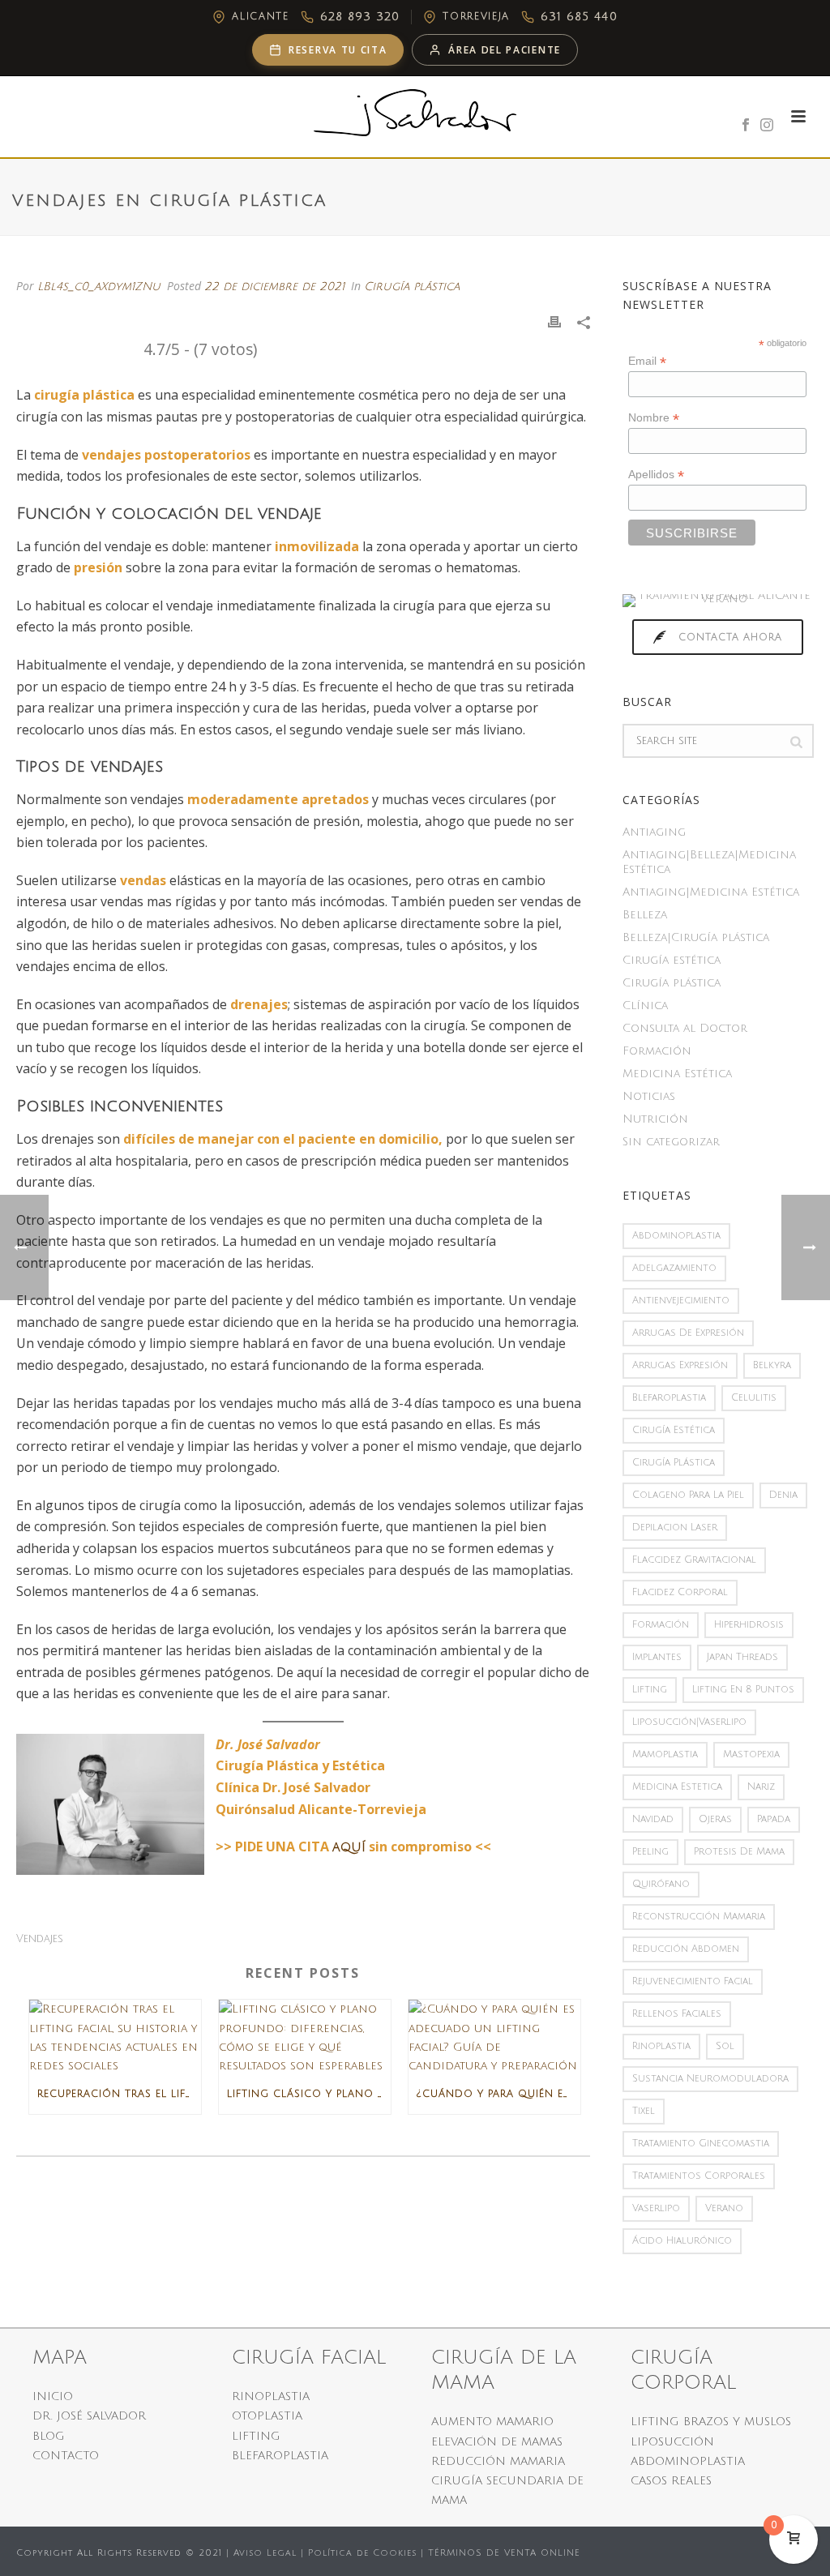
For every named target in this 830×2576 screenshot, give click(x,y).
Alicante (260, 17)
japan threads (742, 1657)
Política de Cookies (362, 2553)
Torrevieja (476, 17)
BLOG (49, 2436)
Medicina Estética (677, 1074)
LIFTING (256, 2436)
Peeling (650, 1852)
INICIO (53, 2396)
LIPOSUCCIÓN (672, 2442)
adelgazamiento (674, 1268)
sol (725, 2046)
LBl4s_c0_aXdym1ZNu (99, 287)
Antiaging (654, 832)
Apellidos (656, 475)
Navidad (653, 1819)
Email (647, 361)
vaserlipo (656, 2208)
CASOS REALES (671, 2481)
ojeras (715, 1819)
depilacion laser (675, 1528)
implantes (657, 1657)
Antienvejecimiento (681, 1301)
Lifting (650, 1690)
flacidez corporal (680, 1592)
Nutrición (655, 1119)
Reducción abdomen (686, 1949)
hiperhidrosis (749, 1625)
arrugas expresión (680, 1365)
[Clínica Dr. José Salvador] (415, 113)
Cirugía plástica (412, 287)
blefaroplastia (669, 1398)
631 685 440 (579, 17)
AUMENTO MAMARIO (492, 2422)
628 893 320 (360, 17)
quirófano (661, 1884)
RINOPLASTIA (271, 2396)
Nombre (654, 418)
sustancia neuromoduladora (710, 2079)
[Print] (554, 321)
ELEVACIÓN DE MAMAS (497, 2442)
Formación (657, 1051)
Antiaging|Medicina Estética (711, 892)
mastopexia (751, 1754)
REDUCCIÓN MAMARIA (498, 2461)
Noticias (649, 1096)
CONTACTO (66, 2456)
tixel (644, 2111)
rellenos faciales (677, 2014)
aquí (349, 1847)
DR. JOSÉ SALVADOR (89, 2416)
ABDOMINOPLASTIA (688, 2461)
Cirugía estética (672, 960)
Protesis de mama (739, 1852)
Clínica (645, 1006)
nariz (761, 1787)
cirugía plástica (674, 1463)
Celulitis (754, 1398)
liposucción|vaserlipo (689, 1722)
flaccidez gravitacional (694, 1560)
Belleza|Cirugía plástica (696, 937)
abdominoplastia (676, 1236)
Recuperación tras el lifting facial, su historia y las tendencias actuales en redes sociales (119, 2094)
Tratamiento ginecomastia (701, 2144)
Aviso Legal (265, 2553)
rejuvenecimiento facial (693, 1981)
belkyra (772, 1365)
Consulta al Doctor (685, 1028)
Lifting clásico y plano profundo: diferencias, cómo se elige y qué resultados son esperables (309, 2094)
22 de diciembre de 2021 (274, 287)
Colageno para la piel (688, 1495)
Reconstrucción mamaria (699, 1917)
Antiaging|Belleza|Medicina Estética (709, 862)
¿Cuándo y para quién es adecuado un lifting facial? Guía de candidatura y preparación (498, 2094)
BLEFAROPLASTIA (280, 2456)
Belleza (645, 915)
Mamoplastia (665, 1754)
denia (783, 1495)
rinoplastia (661, 2046)
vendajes (40, 1939)
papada (774, 1819)
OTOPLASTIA (267, 2416)
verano (724, 2208)
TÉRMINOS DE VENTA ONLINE (504, 2553)
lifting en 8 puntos (743, 1690)
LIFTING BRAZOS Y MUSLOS (711, 2422)
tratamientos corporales (699, 2176)
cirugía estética (674, 1430)
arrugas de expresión (688, 1333)
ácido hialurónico (682, 2241)
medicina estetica (677, 1787)
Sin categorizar (671, 1142)
